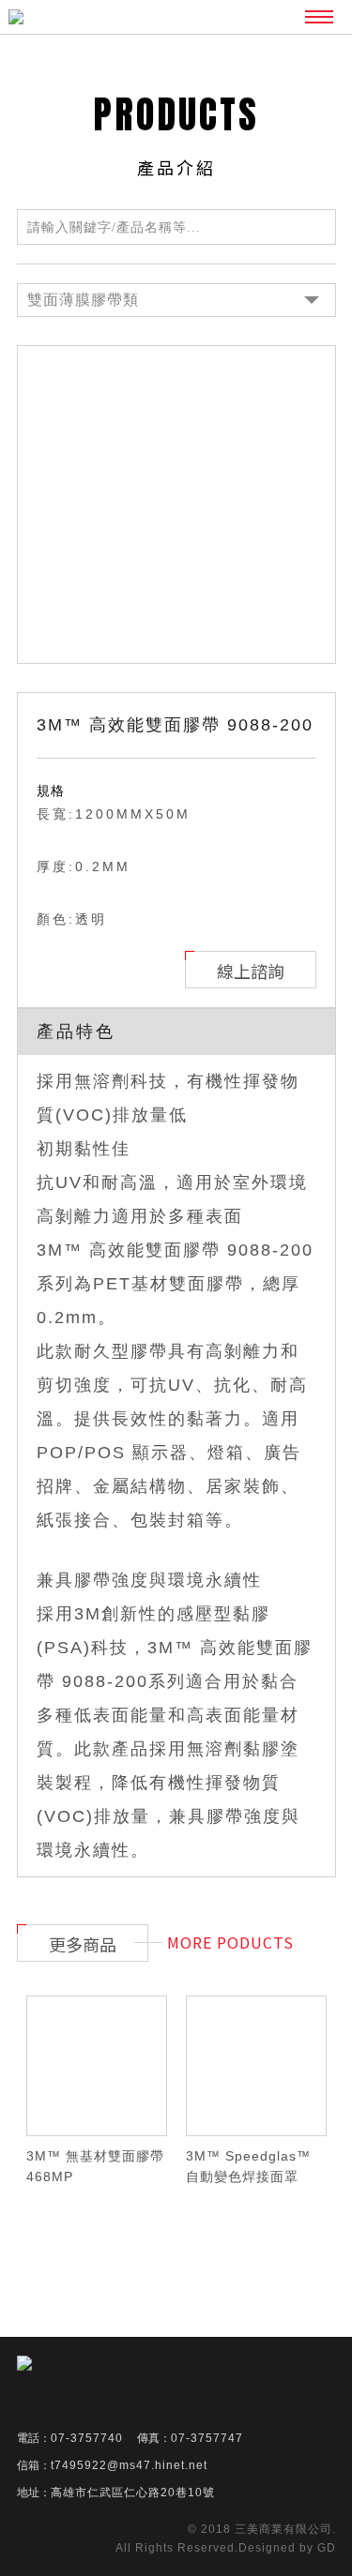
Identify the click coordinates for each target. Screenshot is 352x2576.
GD (327, 2548)
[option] (176, 505)
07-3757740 (87, 2438)
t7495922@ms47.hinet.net (129, 2465)
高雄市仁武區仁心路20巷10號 (133, 2493)
